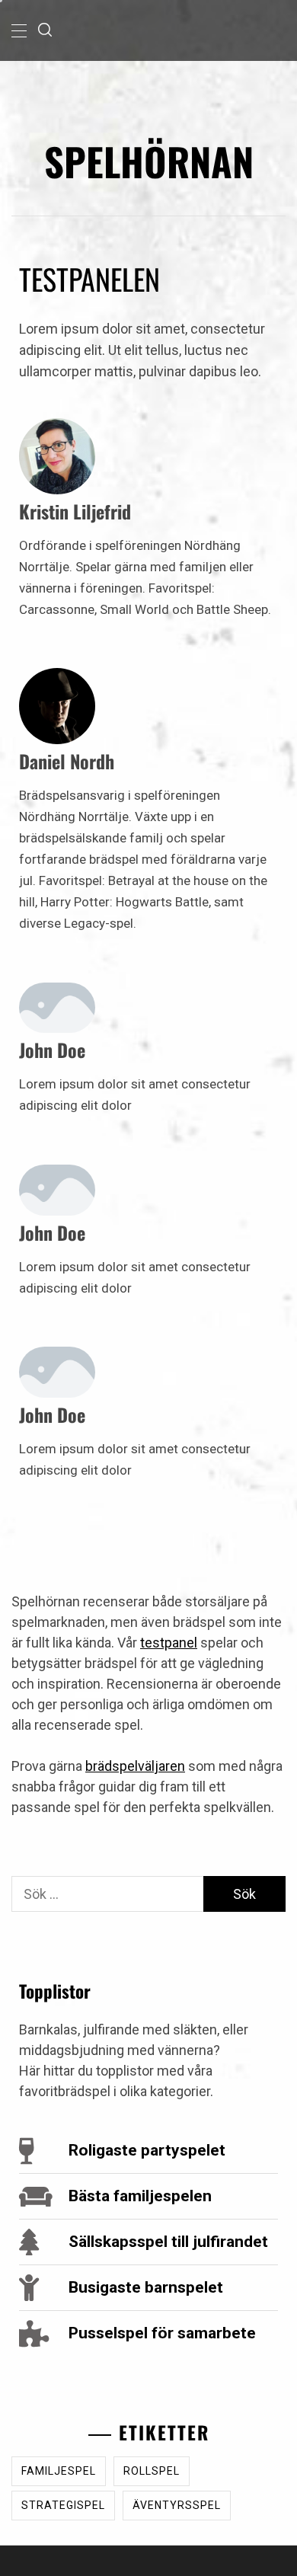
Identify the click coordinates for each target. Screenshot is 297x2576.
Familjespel (59, 2471)
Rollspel (152, 2471)
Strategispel (63, 2505)
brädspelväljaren (135, 1766)
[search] (45, 30)
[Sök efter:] (107, 1894)
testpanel (169, 1643)
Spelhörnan (149, 161)
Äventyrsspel (177, 2505)
